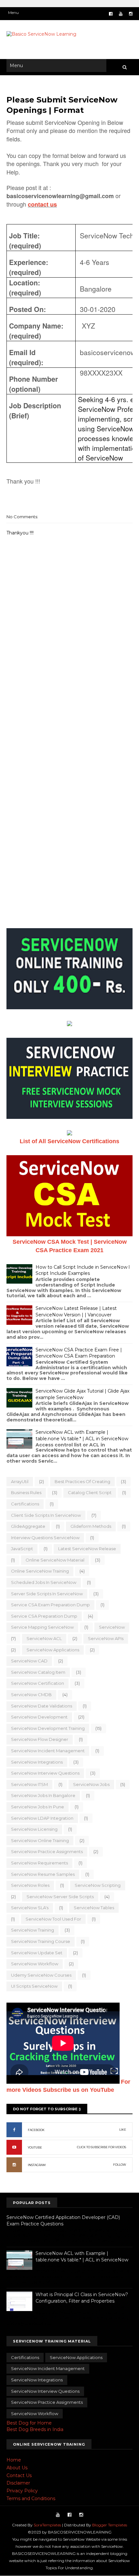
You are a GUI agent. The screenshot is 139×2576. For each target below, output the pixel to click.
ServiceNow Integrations (37, 1762)
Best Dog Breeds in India (35, 2429)
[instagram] (131, 14)
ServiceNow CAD (29, 1661)
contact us (42, 204)
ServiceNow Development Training (48, 1728)
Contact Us (19, 2475)
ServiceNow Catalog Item (38, 1672)
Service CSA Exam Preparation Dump (50, 1605)
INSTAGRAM (37, 2165)
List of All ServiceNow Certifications (69, 1141)
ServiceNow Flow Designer (40, 1739)
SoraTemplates (47, 2525)
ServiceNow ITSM (29, 1784)
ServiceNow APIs (106, 1638)
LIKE (123, 2130)
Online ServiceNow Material (55, 1560)
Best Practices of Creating (82, 1481)
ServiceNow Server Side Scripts (60, 1897)
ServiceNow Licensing (34, 1829)
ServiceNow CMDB (31, 1695)
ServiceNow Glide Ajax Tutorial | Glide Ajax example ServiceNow (82, 1394)
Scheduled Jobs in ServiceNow (44, 1582)
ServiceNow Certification (37, 1683)
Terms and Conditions (31, 2498)
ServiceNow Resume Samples (43, 1874)
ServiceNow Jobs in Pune (37, 1807)
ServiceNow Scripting (98, 1885)
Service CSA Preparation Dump (44, 1616)
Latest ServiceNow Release (87, 1549)
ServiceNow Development (39, 1717)
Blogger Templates (110, 2525)
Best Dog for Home (29, 2423)
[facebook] (111, 14)
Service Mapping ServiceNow (42, 1627)
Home (14, 2460)
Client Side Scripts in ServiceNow (46, 1515)
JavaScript (22, 1549)
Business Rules (26, 1492)
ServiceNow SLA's (30, 1908)
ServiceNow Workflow (35, 1964)
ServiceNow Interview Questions (45, 1773)
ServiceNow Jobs (91, 1784)
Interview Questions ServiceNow (45, 1538)
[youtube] (121, 14)
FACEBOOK (36, 2130)
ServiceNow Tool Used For (53, 1919)
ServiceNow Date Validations (42, 1706)
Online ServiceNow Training (40, 1571)
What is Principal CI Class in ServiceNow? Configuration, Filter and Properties (82, 2298)
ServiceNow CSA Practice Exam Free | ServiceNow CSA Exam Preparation (79, 1353)
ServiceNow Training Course (41, 1941)
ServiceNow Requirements (39, 1863)
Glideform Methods (91, 1526)
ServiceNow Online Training (40, 1840)
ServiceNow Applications (53, 1650)
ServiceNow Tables (94, 1908)
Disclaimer (18, 2483)
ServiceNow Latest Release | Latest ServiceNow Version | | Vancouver (76, 1312)
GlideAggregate (28, 1526)
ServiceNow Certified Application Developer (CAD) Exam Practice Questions (63, 2221)
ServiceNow (112, 1627)
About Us (17, 2468)
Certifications (25, 1504)
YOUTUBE (35, 2147)
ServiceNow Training (32, 1930)
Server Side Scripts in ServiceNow (47, 1594)
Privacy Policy (22, 2491)
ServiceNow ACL (44, 1638)
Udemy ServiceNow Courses (41, 1975)
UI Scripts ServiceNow (34, 1986)
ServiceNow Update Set (37, 1953)
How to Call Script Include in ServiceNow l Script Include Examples (83, 1270)
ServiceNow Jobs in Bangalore (43, 1795)
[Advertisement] (69, 700)
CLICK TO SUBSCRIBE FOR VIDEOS (102, 2147)
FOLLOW (120, 2165)
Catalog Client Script (90, 1492)
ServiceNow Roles (30, 1885)
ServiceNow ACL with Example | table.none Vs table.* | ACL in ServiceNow (82, 1435)
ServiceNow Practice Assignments (47, 1851)
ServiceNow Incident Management (48, 1751)
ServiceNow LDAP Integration (42, 1818)
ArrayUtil (20, 1481)
